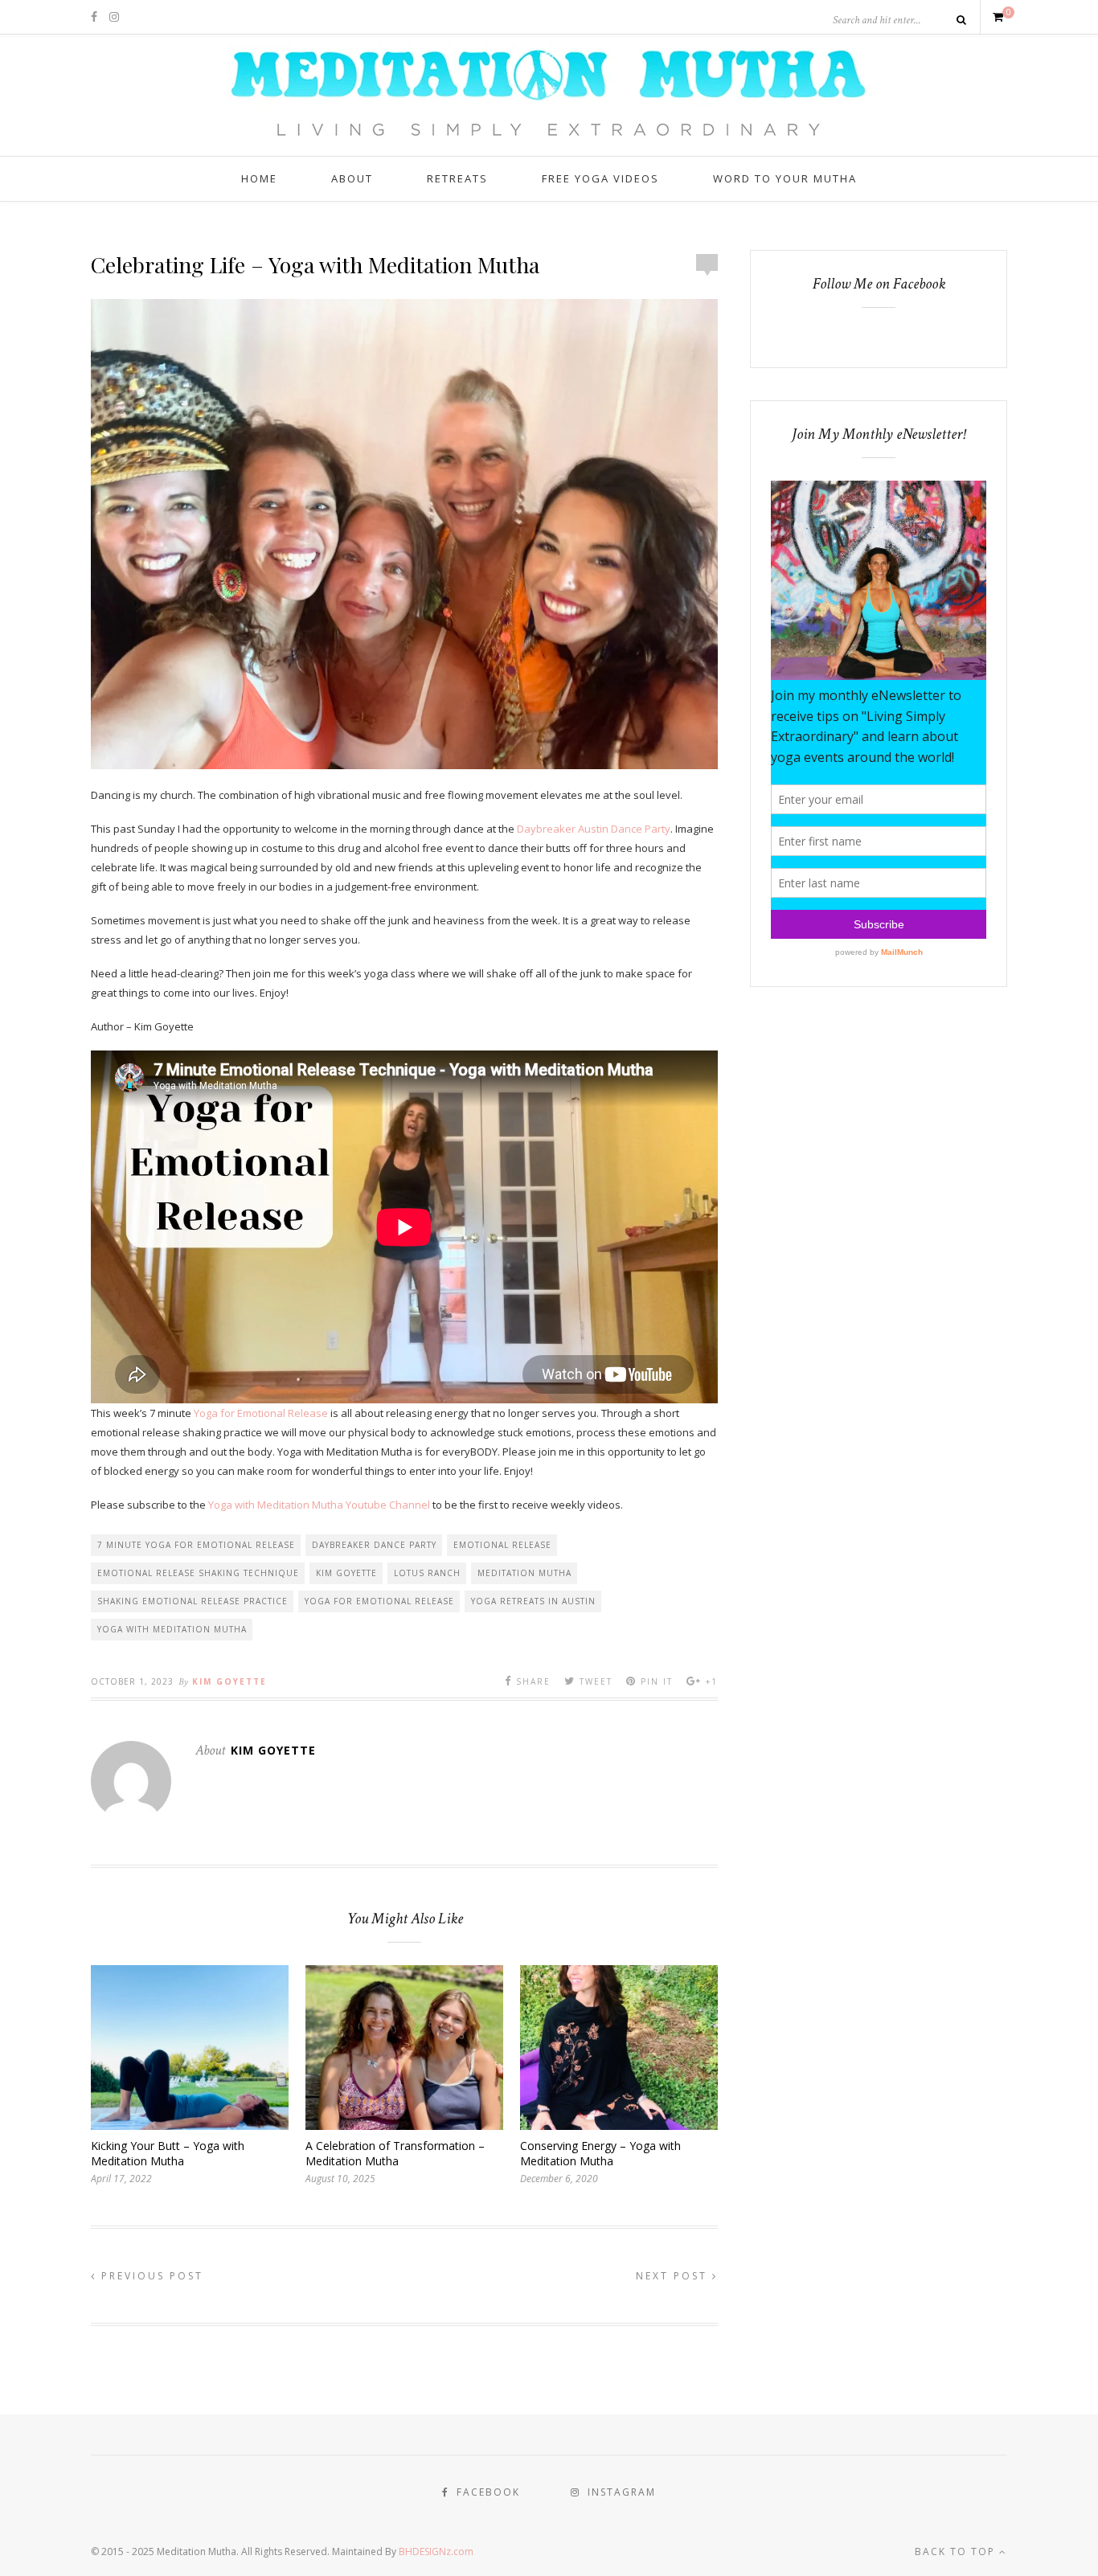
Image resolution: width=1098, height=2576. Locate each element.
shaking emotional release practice (193, 1601)
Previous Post (150, 2276)
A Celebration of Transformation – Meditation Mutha (395, 2153)
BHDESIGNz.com (436, 2551)
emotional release (502, 1545)
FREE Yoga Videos (600, 178)
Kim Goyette (229, 1681)
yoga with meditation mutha (172, 1629)
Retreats (457, 178)
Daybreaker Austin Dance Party (594, 829)
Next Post (674, 2276)
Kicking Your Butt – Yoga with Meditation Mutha (168, 2153)
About (352, 178)
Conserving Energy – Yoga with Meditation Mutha (600, 2153)
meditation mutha (524, 1573)
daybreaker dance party (374, 1545)
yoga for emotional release (379, 1601)
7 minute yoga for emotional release (196, 1545)
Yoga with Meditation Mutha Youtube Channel (319, 1505)
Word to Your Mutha (785, 178)
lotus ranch (427, 1573)
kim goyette (346, 1573)
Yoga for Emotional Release (261, 1413)
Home (259, 178)
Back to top (957, 2551)
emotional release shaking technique (198, 1573)
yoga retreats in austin (533, 1601)
